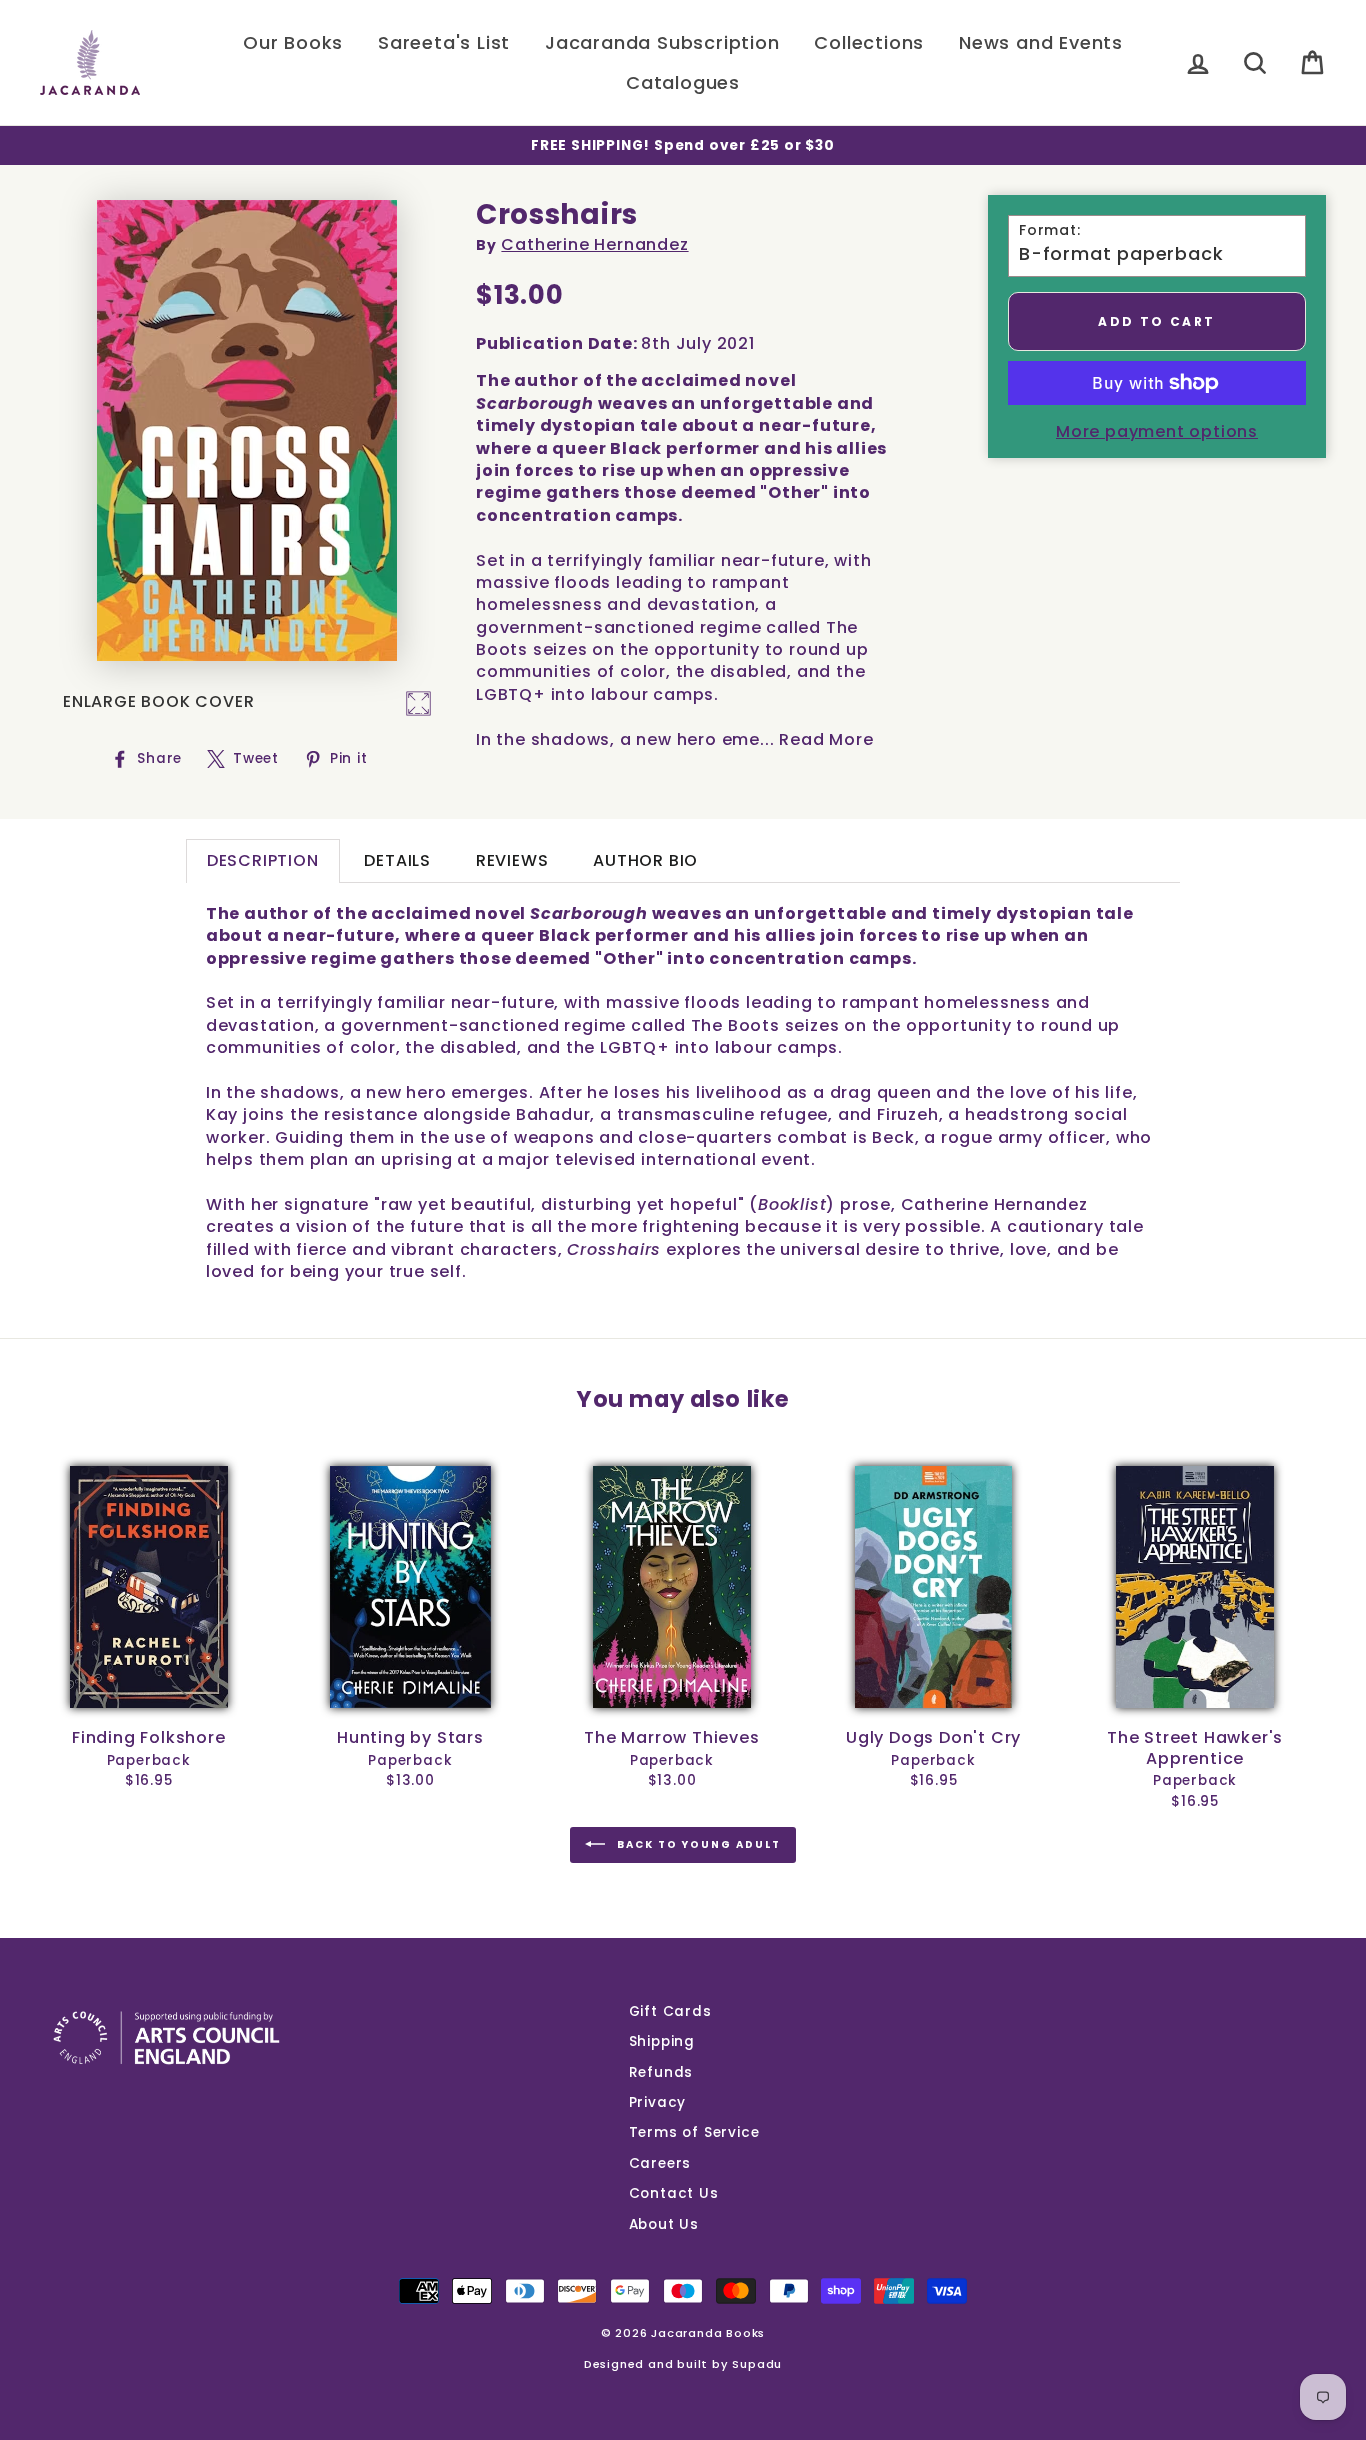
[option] (683, 145)
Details (397, 860)
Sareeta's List (444, 42)
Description (263, 860)
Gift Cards (670, 2011)
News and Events (1041, 42)
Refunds (661, 2072)
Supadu (757, 2364)
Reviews (512, 860)
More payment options (1157, 432)
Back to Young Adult (697, 1844)
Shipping (662, 2041)
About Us (664, 2224)
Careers (660, 2163)
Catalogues (683, 82)
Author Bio (645, 860)
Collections (869, 42)
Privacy (658, 2102)
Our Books (293, 42)
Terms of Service (694, 2132)
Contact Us (674, 2193)
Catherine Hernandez (594, 244)
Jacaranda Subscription (662, 42)
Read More (826, 739)
